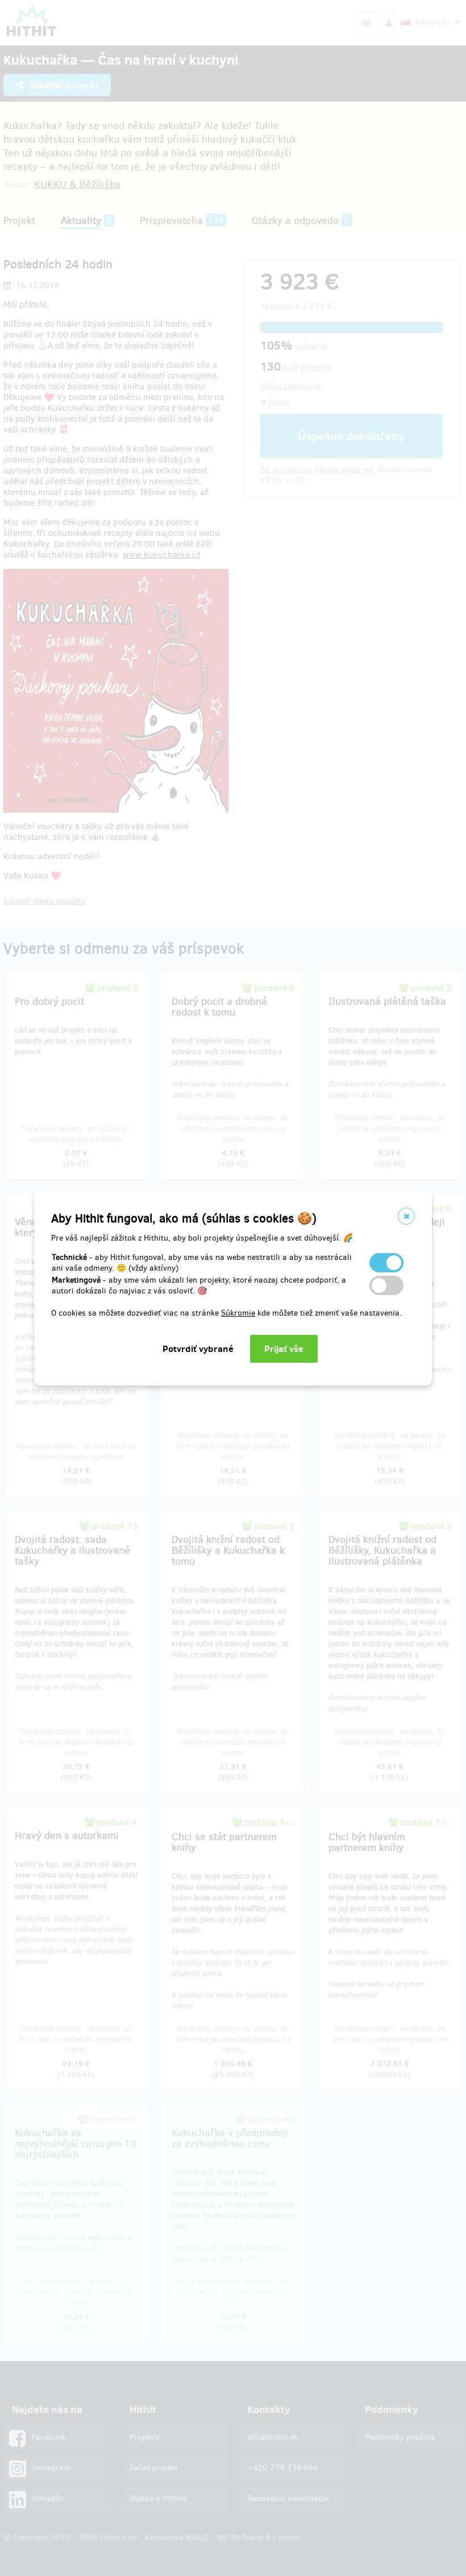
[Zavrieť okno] (406, 1216)
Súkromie (238, 1313)
